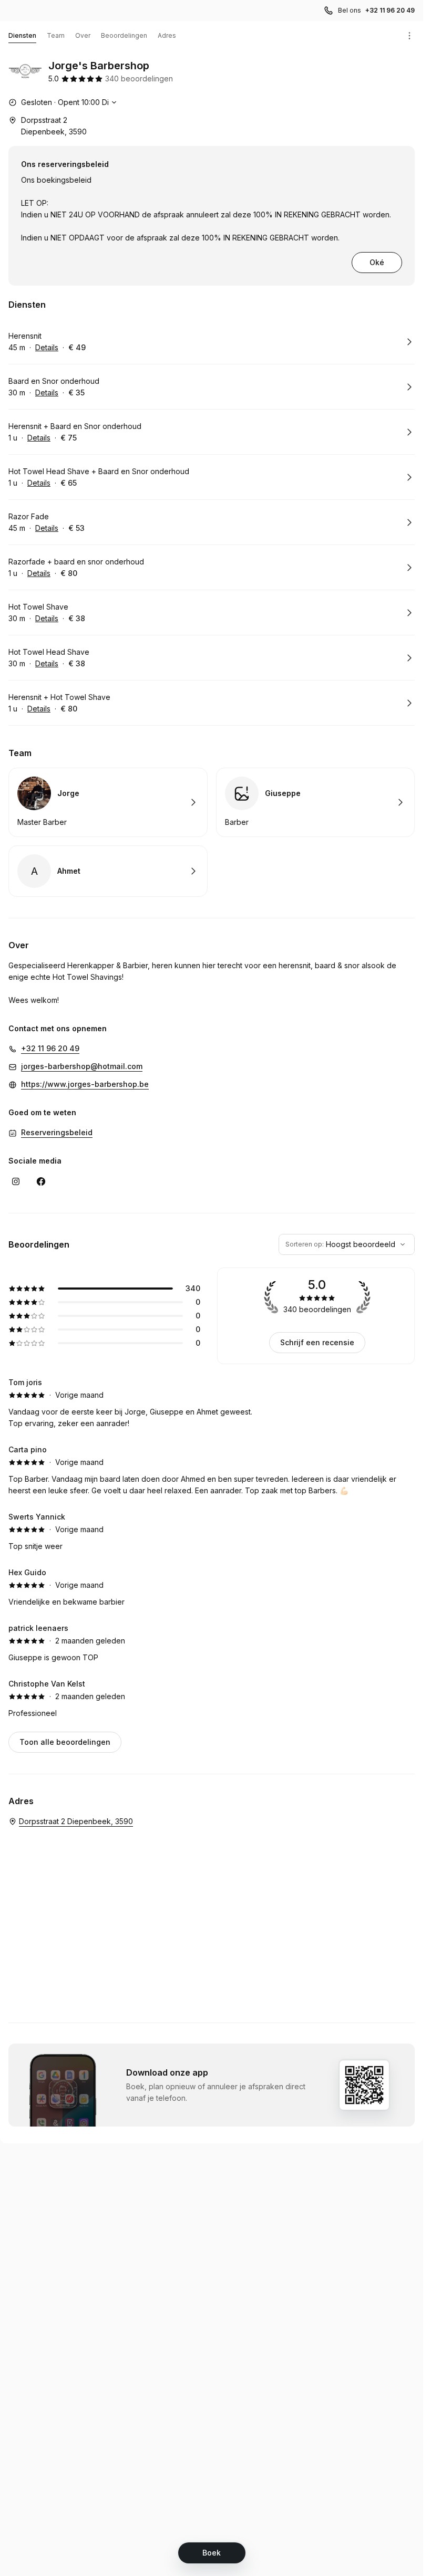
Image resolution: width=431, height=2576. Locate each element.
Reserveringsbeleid (57, 1132)
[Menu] (409, 36)
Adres (167, 35)
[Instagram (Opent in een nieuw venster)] (16, 1181)
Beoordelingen (124, 35)
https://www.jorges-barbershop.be (85, 1084)
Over (83, 35)
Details (47, 347)
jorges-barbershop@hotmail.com (82, 1066)
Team (56, 35)
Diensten (22, 35)
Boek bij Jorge (108, 802)
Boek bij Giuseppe (316, 802)
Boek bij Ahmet (108, 871)
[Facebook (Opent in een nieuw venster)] (41, 1181)
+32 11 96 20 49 (390, 10)
